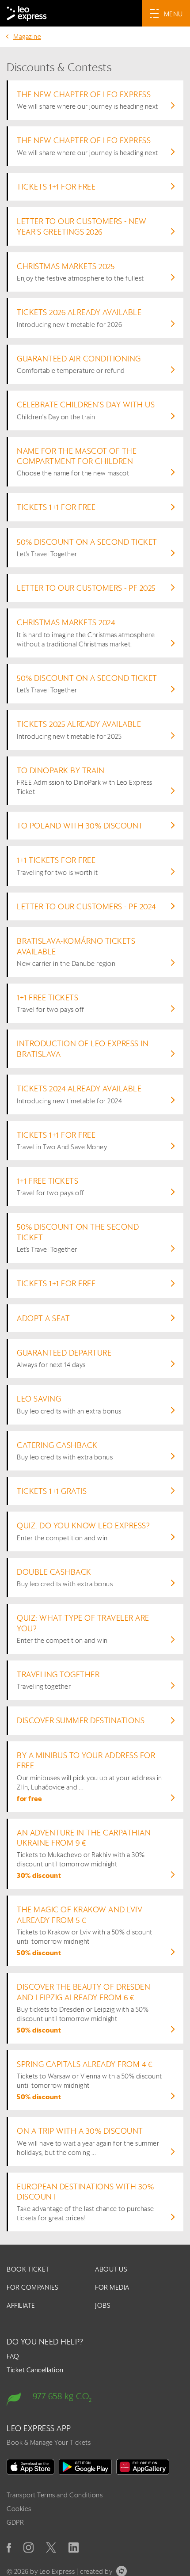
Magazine (27, 36)
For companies (33, 2287)
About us (111, 2269)
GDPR (15, 2522)
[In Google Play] (85, 2467)
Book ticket (28, 2269)
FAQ (13, 2356)
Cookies (19, 2509)
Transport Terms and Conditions (55, 2495)
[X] (51, 2548)
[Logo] (27, 13)
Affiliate (21, 2305)
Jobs (103, 2305)
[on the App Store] (30, 2467)
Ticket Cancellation (35, 2370)
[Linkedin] (74, 2548)
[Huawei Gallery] (143, 2467)
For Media (112, 2287)
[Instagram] (28, 2548)
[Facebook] (9, 2548)
